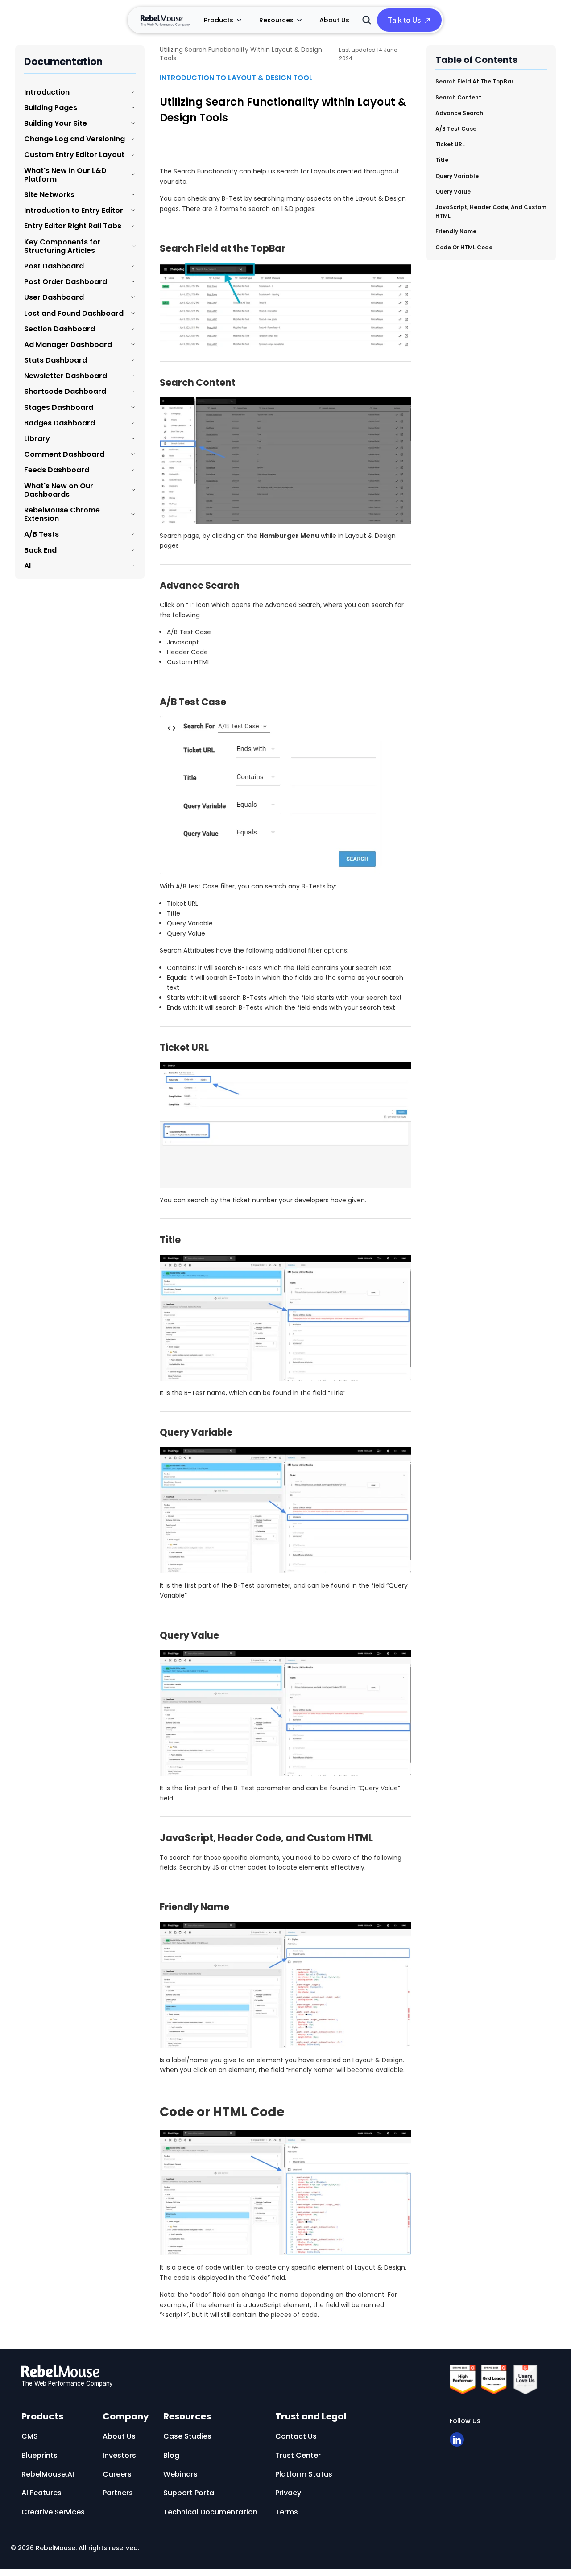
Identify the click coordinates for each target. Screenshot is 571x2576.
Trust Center (298, 2455)
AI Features (41, 2493)
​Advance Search (459, 113)
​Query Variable (457, 175)
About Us (334, 20)
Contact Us (296, 2436)
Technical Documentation (210, 2512)
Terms (287, 2512)
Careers (117, 2474)
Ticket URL (450, 144)
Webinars (180, 2474)
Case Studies (187, 2436)
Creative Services (53, 2512)
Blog (171, 2455)
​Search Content (458, 97)
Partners (118, 2493)
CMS (30, 2436)
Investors (119, 2455)
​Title (442, 159)
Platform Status (304, 2474)
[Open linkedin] (457, 2440)
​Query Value (453, 191)
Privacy (288, 2493)
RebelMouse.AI (48, 2474)
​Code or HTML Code (464, 247)
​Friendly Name (456, 231)
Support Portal (190, 2493)
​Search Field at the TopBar (474, 81)
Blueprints (39, 2455)
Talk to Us (404, 20)
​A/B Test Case (456, 128)
